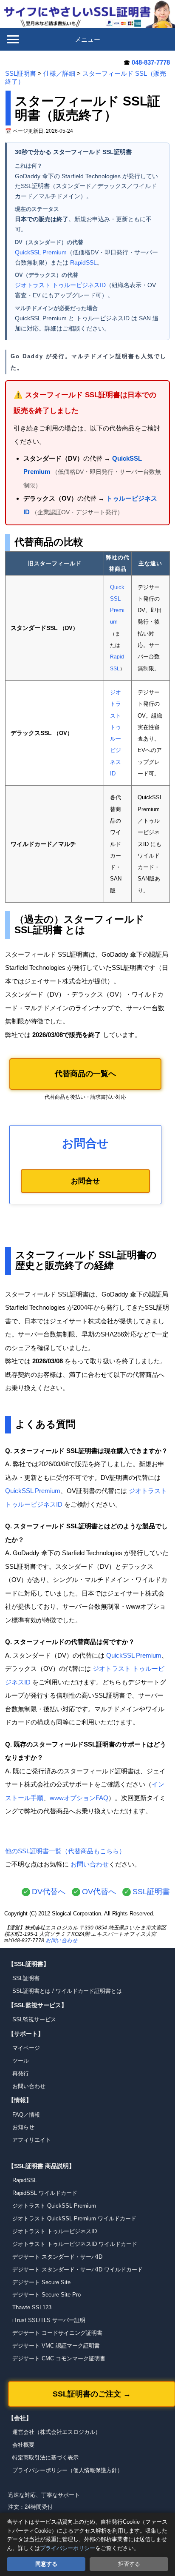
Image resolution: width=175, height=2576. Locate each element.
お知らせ (23, 2127)
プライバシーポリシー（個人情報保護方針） (68, 2470)
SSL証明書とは (31, 1991)
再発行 (21, 2073)
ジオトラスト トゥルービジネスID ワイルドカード (75, 2244)
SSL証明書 (21, 73)
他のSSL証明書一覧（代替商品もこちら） (65, 1851)
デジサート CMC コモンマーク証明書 (59, 2358)
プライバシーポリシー (68, 2548)
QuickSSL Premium (41, 252)
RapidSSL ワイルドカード (45, 2193)
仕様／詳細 (59, 73)
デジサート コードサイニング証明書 (57, 2333)
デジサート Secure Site (41, 2282)
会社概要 (23, 2445)
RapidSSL (83, 262)
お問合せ (85, 1181)
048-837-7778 (151, 62)
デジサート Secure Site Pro (47, 2295)
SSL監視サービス (34, 2019)
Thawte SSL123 (32, 2307)
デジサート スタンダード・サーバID (57, 2257)
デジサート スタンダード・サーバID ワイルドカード (78, 2270)
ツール (21, 2061)
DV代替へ (49, 1892)
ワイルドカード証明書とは (89, 1991)
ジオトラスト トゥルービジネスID (60, 285)
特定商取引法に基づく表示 (45, 2458)
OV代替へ (99, 1892)
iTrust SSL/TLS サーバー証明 (49, 2320)
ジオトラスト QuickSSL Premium (54, 2206)
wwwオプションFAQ (79, 1798)
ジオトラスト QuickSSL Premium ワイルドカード (74, 2218)
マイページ (26, 2048)
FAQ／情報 (26, 2115)
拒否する (129, 2564)
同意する (46, 2564)
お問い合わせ (90, 1864)
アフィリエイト (32, 2140)
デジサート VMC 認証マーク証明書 (56, 2346)
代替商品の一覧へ (85, 1074)
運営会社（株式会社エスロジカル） (56, 2432)
